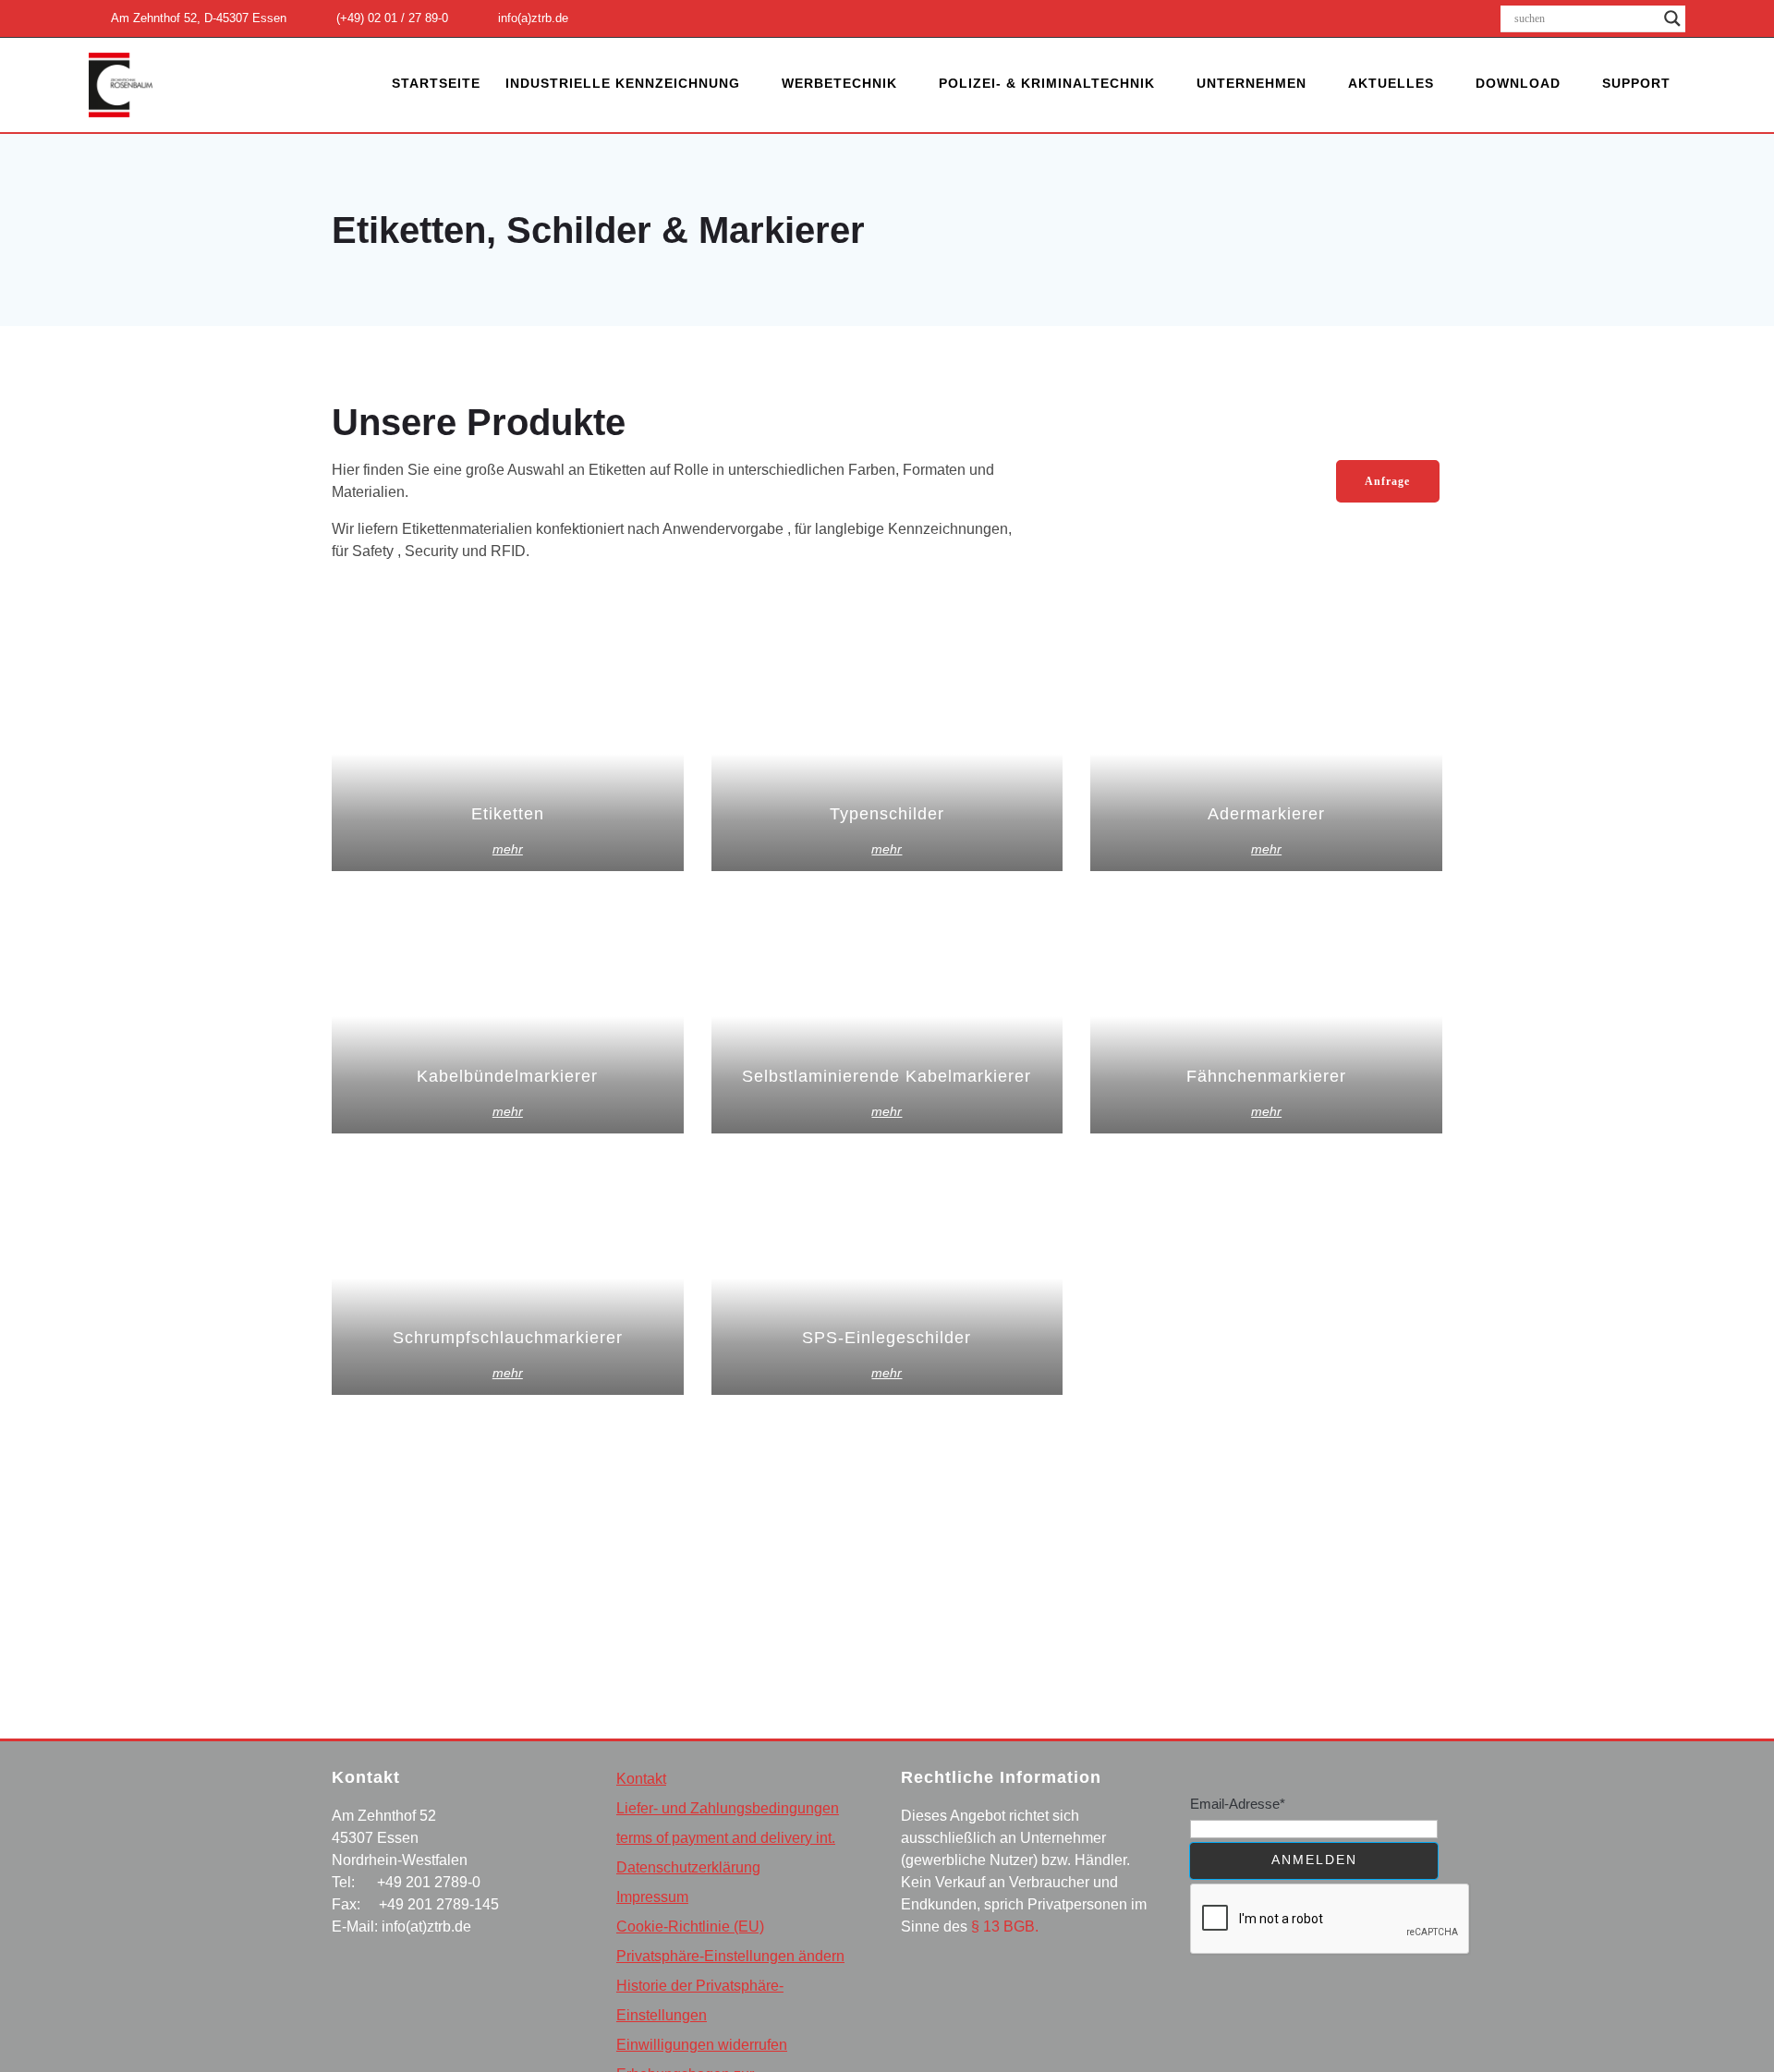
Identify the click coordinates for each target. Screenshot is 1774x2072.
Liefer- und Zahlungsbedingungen (728, 1808)
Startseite (436, 83)
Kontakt (641, 1779)
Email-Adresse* (1238, 1804)
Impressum (652, 1897)
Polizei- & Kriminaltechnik (1047, 83)
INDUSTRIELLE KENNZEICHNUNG (623, 83)
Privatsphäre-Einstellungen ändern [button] (730, 1956)
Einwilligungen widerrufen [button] (702, 2045)
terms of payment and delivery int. (726, 1838)
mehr (508, 849)
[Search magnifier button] (1672, 18)
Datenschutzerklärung (688, 1867)
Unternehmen (1252, 83)
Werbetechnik (839, 83)
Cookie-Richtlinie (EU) (690, 1927)
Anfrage (1387, 481)
